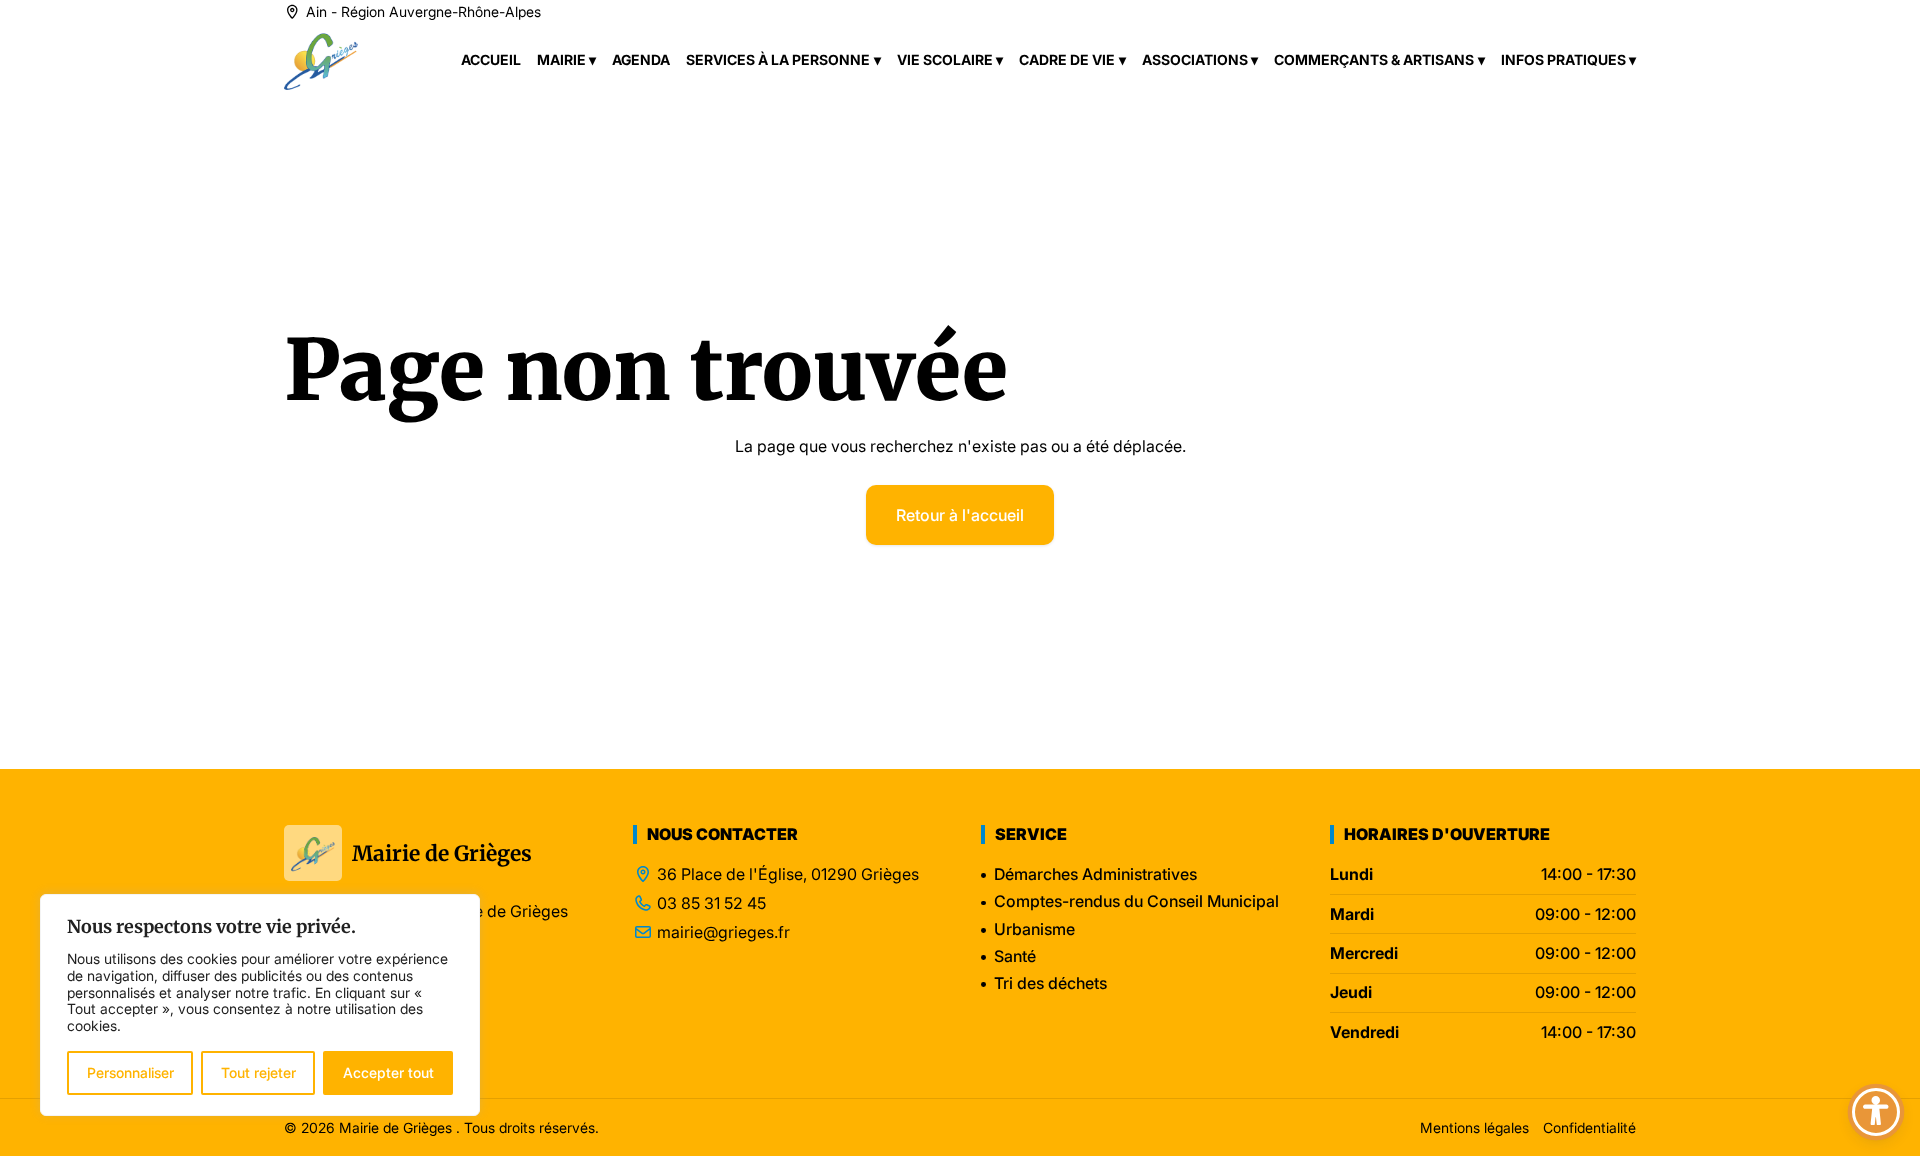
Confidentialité (1589, 1127)
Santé (1015, 956)
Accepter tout (388, 1072)
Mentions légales (1474, 1127)
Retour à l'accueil (960, 515)
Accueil (491, 59)
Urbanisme (1034, 929)
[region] (260, 1005)
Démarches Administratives (1095, 874)
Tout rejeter (258, 1072)
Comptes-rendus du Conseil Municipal (1136, 901)
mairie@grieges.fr (723, 932)
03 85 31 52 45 (711, 903)
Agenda (641, 59)
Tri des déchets (1050, 983)
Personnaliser (130, 1072)
